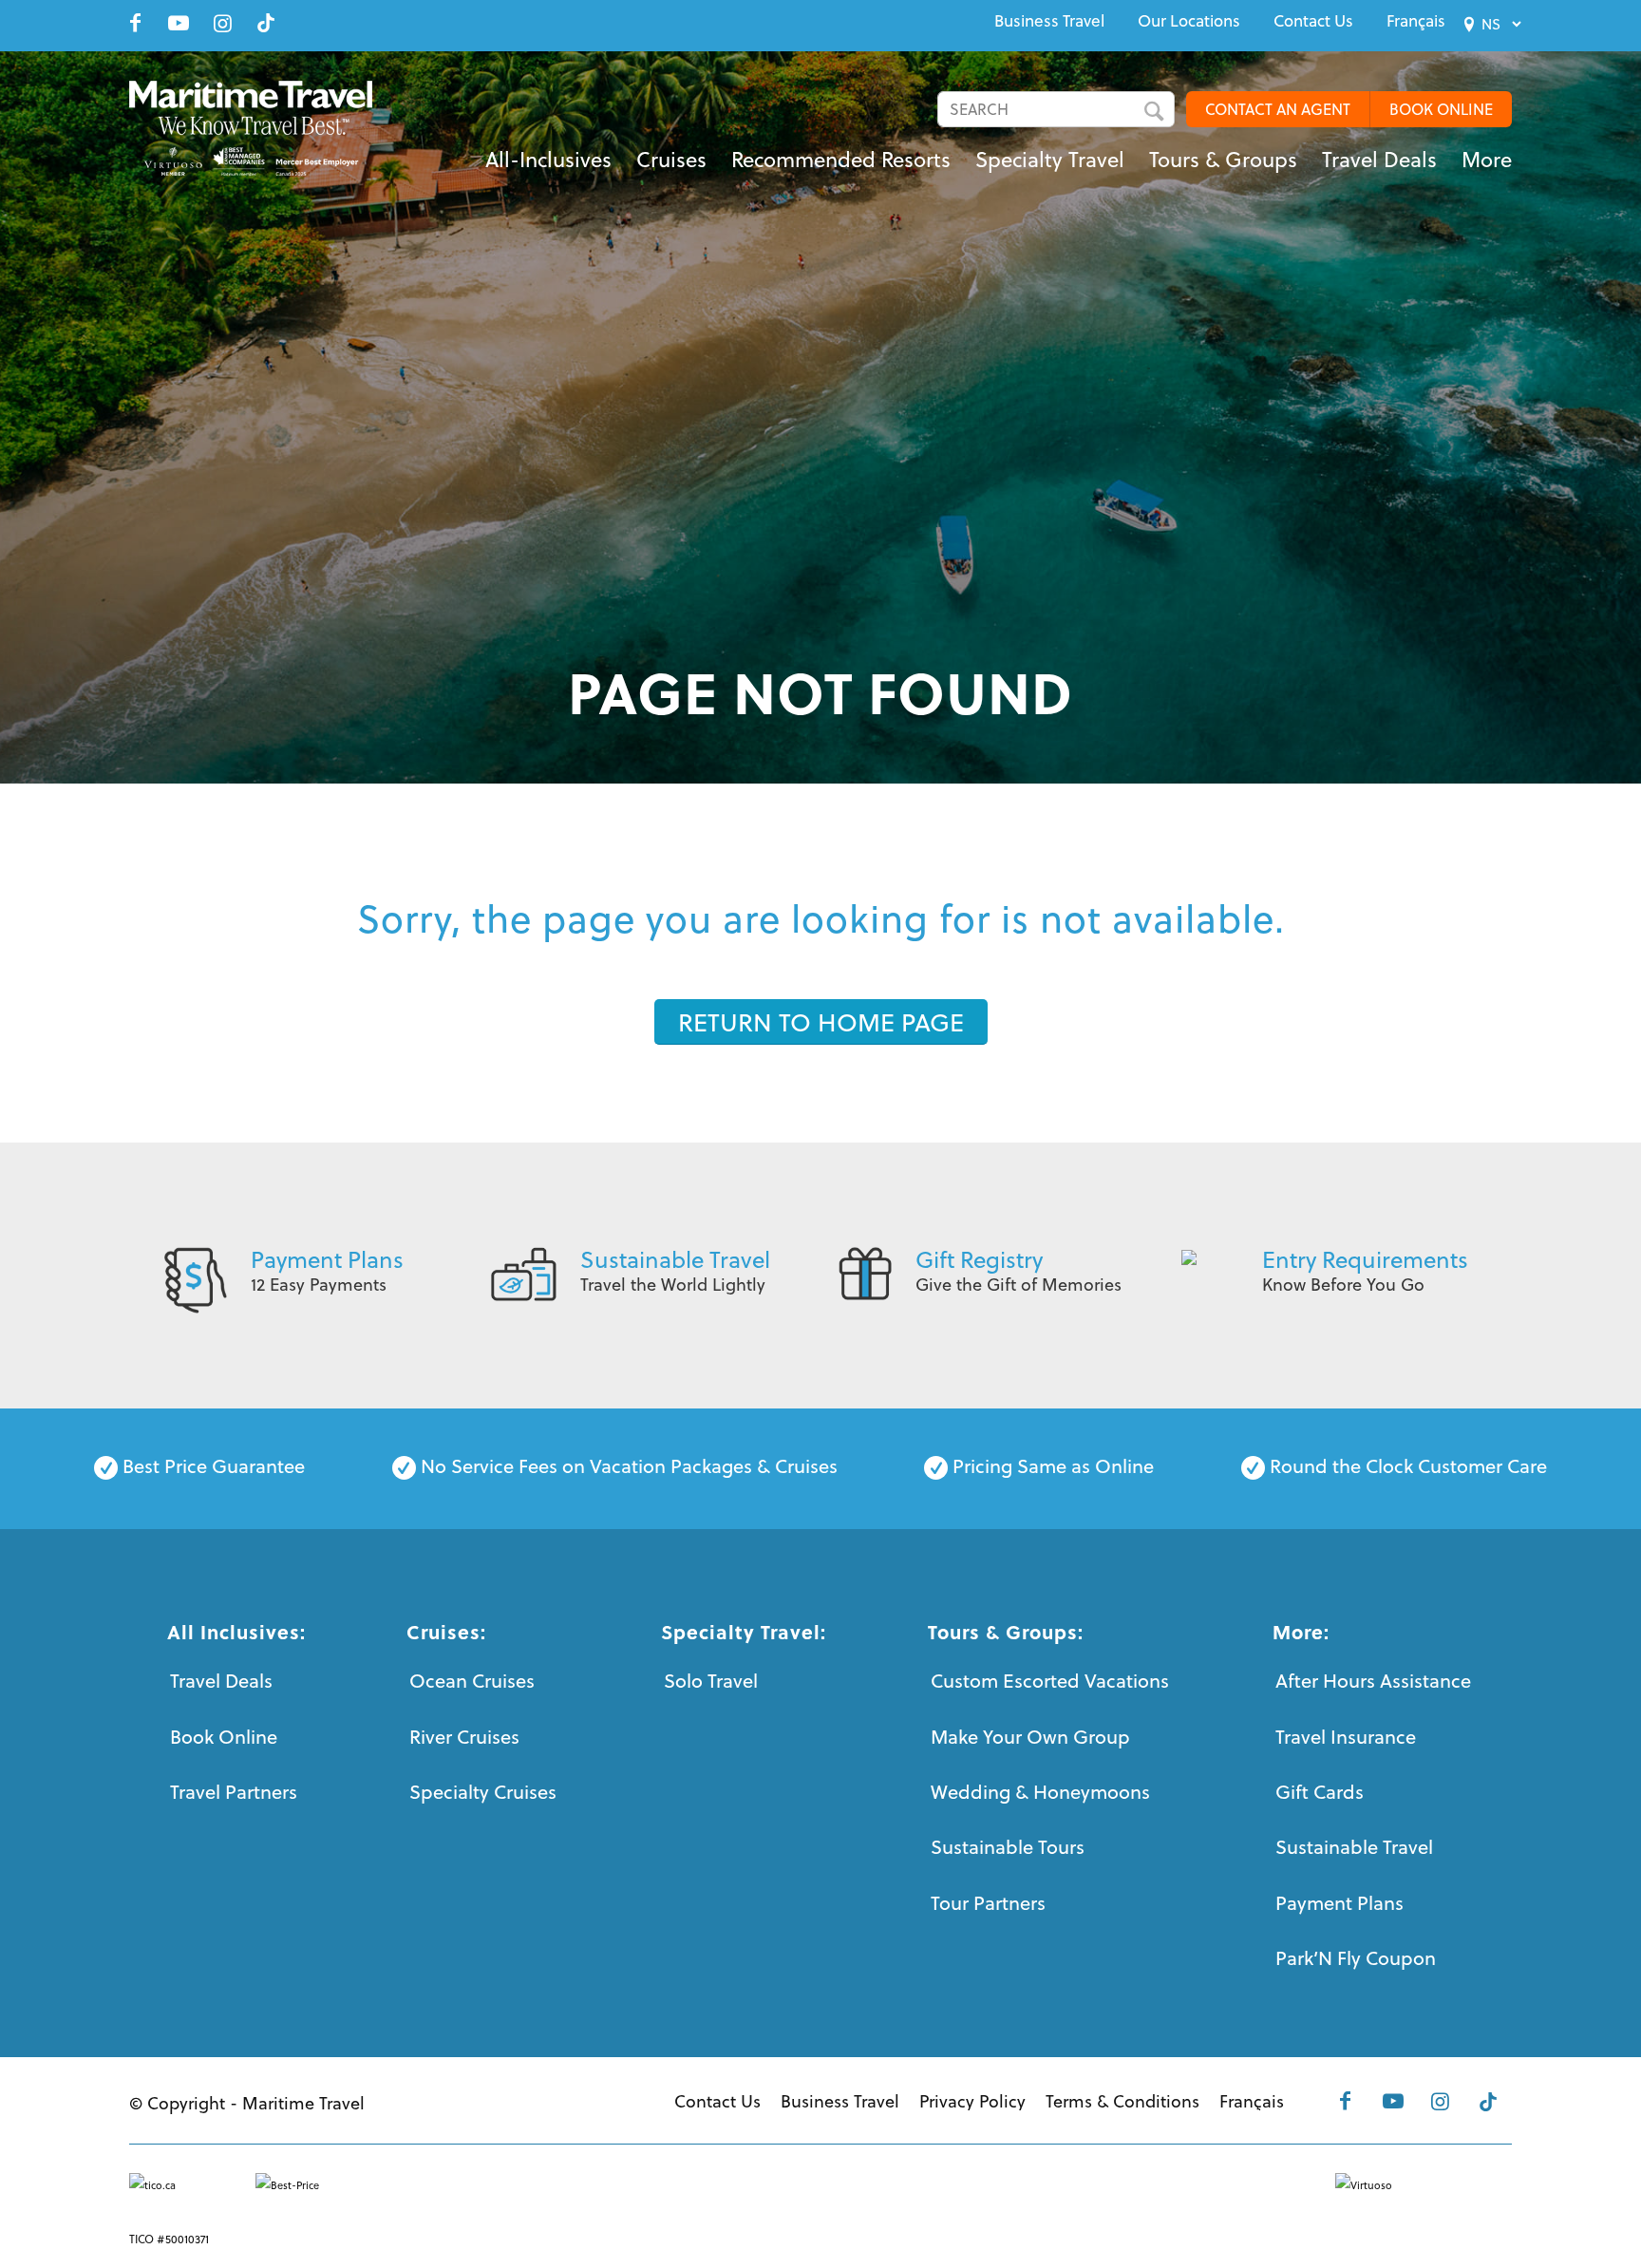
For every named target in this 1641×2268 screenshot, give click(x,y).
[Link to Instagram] (222, 23)
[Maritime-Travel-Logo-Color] (251, 128)
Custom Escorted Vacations (1050, 1681)
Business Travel (1049, 21)
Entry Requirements (1365, 1259)
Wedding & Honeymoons (1040, 1792)
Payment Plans (327, 1259)
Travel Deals (221, 1681)
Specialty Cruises (483, 1792)
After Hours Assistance (1373, 1681)
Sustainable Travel (675, 1259)
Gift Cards (1320, 1792)
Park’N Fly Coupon (1356, 1958)
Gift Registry (979, 1259)
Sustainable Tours (1008, 1847)
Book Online (224, 1737)
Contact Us (1313, 21)
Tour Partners (988, 1903)
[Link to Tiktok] (266, 23)
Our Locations (1189, 21)
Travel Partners (234, 1792)
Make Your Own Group (1030, 1737)
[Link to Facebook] (135, 23)
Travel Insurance (1346, 1737)
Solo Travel (711, 1681)
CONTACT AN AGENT (1278, 109)
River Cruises (464, 1737)
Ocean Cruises (472, 1681)
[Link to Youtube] (179, 23)
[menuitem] (1049, 21)
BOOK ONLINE (1441, 109)
